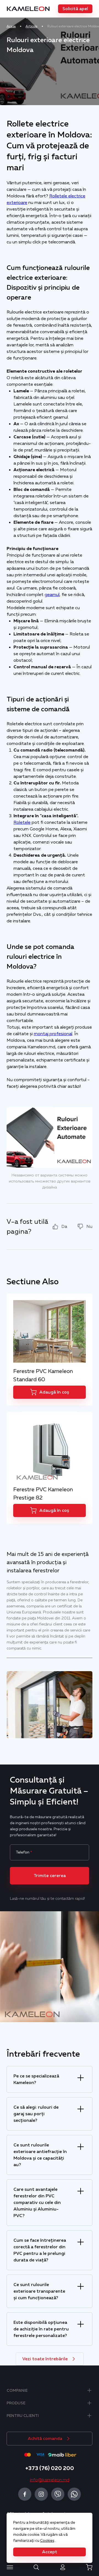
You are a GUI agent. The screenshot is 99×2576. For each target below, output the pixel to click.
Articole (31, 26)
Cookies (47, 2540)
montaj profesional (53, 1034)
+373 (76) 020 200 (50, 2468)
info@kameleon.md (50, 2480)
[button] (75, 9)
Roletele (22, 822)
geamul (52, 595)
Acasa (11, 26)
